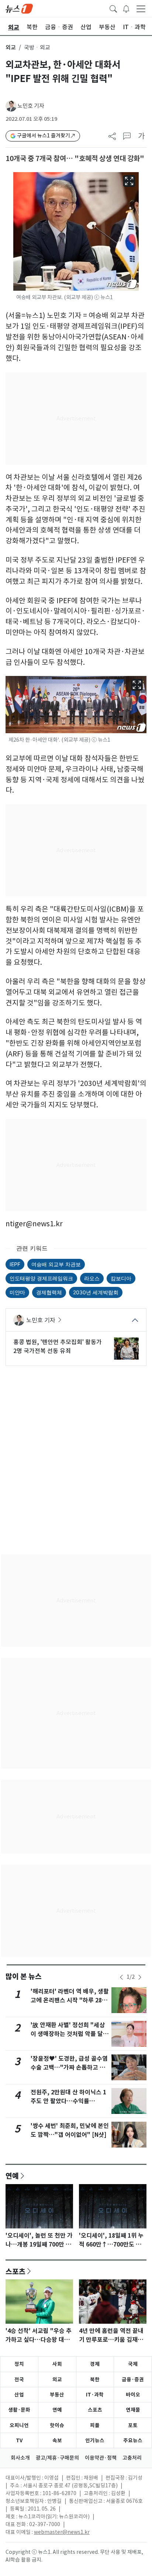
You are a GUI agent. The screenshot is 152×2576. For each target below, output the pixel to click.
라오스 (92, 1278)
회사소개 (20, 2458)
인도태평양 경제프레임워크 (41, 1278)
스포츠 (15, 2271)
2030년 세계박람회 (96, 1292)
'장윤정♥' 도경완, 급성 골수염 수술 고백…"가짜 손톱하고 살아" (69, 2068)
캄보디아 (121, 1278)
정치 (19, 2364)
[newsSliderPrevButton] (121, 1977)
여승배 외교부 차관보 (56, 1264)
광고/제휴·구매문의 (57, 2458)
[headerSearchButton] (113, 8)
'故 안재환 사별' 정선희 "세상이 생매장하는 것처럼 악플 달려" (68, 2034)
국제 (133, 2364)
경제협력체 (49, 1292)
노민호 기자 (31, 106)
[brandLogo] (19, 8)
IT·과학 (95, 2395)
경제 (95, 2364)
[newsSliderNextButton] (140, 1977)
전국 (19, 2379)
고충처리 (132, 2458)
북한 (95, 2379)
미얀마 (17, 1292)
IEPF (15, 1264)
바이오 (133, 2395)
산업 (19, 2395)
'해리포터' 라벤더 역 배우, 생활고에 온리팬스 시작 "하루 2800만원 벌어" (70, 2000)
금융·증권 (133, 2379)
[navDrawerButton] (141, 8)
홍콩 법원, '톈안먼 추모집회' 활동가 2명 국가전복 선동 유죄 (58, 1346)
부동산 (57, 2395)
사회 (57, 2364)
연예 (12, 2176)
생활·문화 (19, 2410)
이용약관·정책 (101, 2458)
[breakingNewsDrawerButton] (126, 8)
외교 (11, 47)
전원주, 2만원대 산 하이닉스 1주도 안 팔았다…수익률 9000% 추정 (68, 2101)
